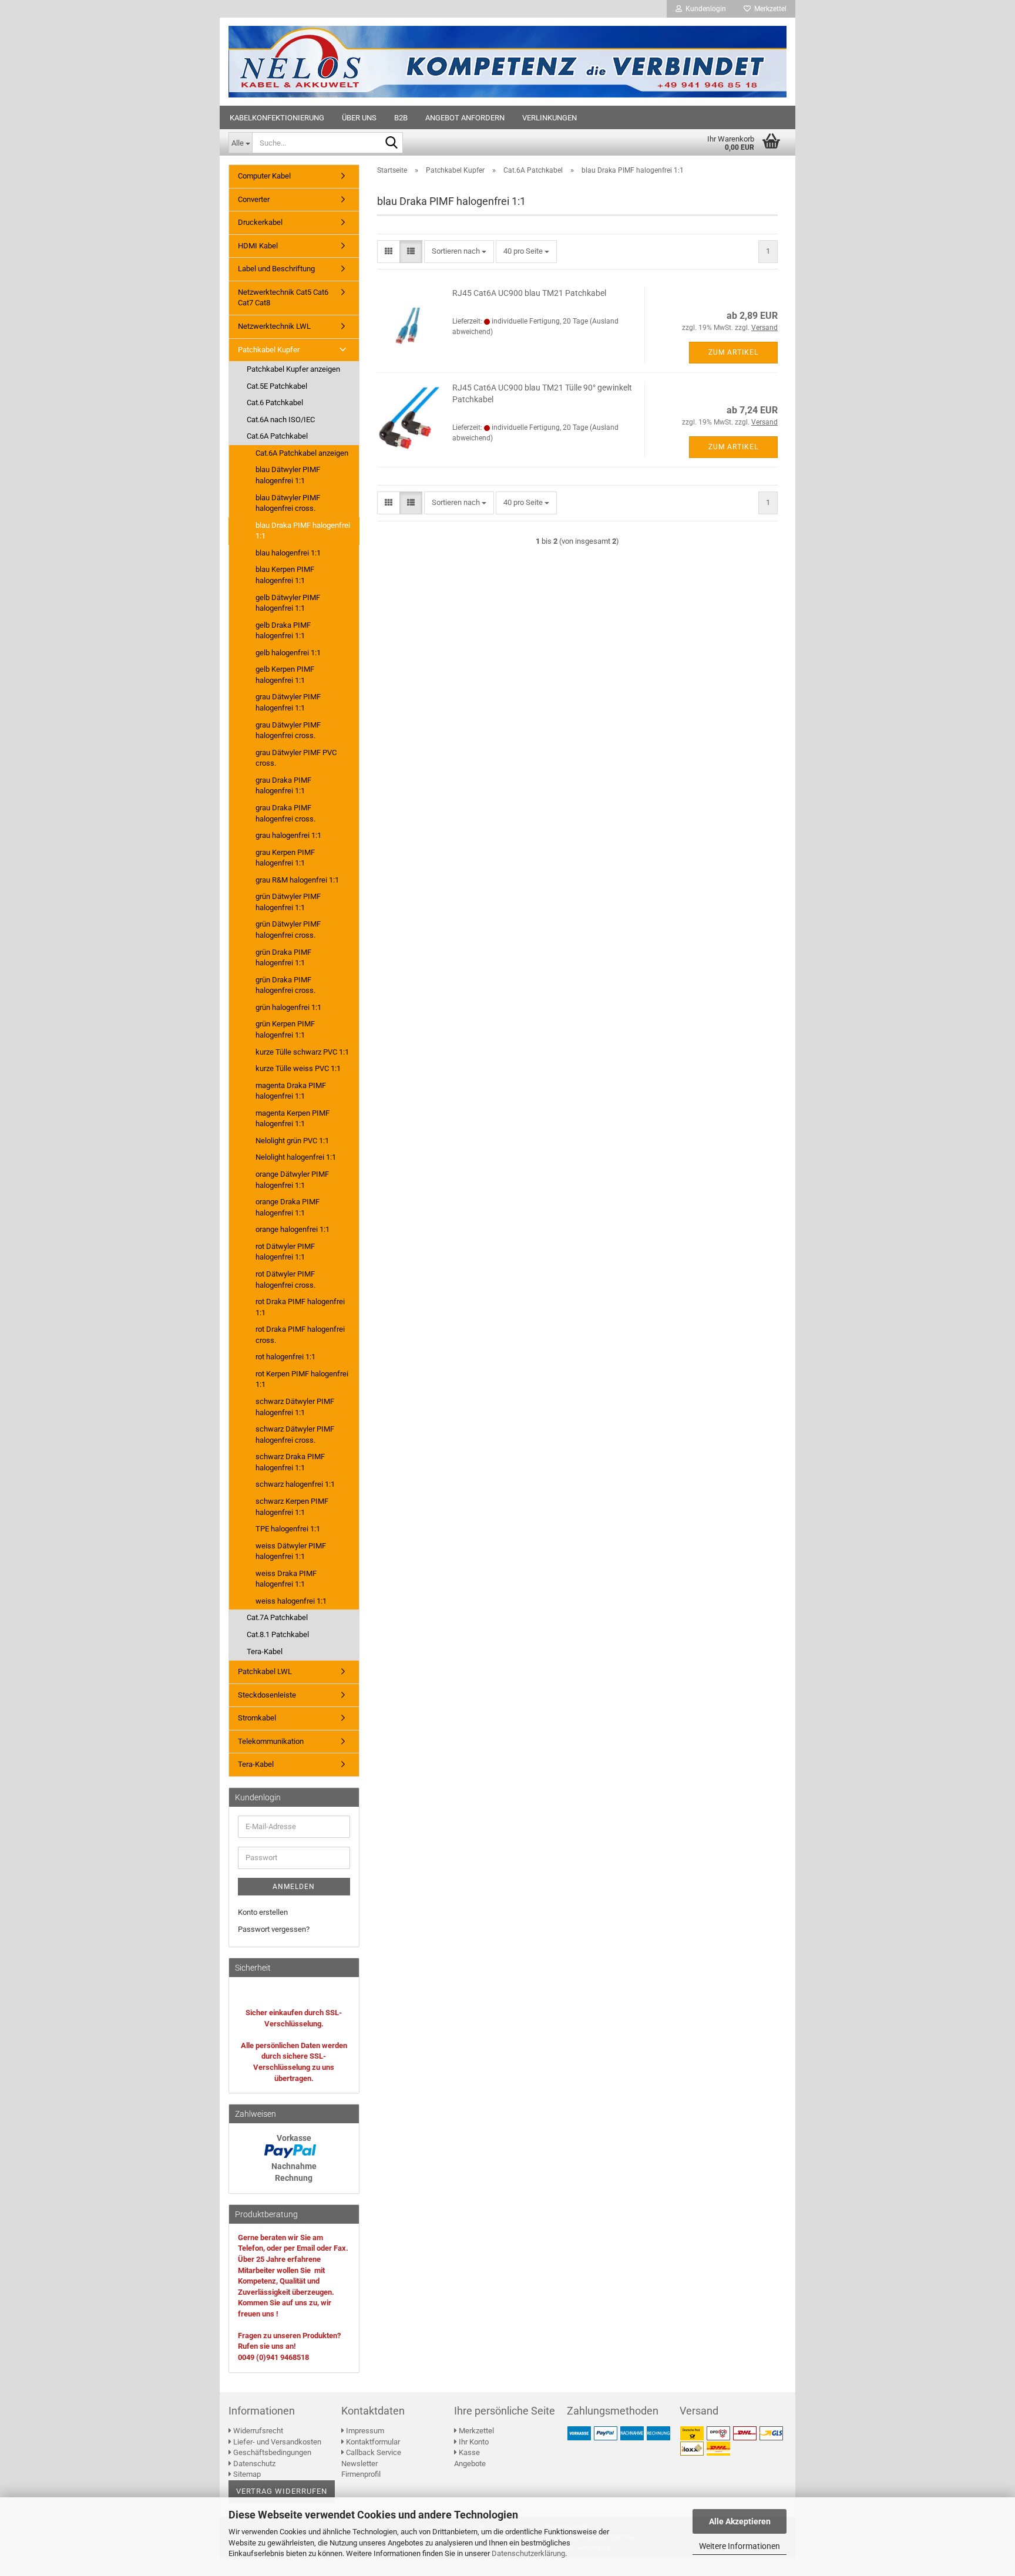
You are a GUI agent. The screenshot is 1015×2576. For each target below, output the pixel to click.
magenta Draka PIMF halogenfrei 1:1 (291, 1091)
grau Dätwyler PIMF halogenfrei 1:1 (288, 702)
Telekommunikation (271, 1741)
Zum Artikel (733, 352)
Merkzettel (769, 9)
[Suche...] (392, 143)
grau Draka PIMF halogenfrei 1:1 (283, 786)
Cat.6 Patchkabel (275, 403)
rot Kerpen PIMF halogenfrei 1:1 (302, 1379)
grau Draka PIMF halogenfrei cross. (285, 813)
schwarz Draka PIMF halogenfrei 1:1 (290, 1462)
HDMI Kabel (258, 246)
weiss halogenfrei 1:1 (291, 1601)
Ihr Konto (473, 2442)
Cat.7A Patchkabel (277, 1617)
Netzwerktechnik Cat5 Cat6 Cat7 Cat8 (283, 298)
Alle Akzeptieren (740, 2521)
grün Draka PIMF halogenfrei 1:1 (283, 958)
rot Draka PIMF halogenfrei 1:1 (300, 1307)
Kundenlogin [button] (704, 9)
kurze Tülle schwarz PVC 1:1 (302, 1052)
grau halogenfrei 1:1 (288, 835)
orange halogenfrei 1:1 (293, 1229)
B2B (401, 118)
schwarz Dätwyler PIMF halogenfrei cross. (295, 1435)
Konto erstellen (263, 1912)
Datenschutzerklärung (528, 2553)
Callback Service (373, 2452)
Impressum (364, 2431)
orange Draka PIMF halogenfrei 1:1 (288, 1207)
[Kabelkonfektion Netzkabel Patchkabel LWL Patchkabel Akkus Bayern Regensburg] (508, 62)
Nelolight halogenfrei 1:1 (296, 1157)
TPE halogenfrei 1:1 (288, 1529)
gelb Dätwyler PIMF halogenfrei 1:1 (288, 603)
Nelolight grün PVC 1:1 (292, 1141)
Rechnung (294, 2178)
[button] (389, 252)
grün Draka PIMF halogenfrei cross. (285, 985)
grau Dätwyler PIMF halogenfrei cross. (288, 730)
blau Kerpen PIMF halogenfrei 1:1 (285, 575)
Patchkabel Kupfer (269, 350)
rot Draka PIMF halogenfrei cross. (300, 1335)
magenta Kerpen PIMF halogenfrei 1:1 (293, 1119)
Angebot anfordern (465, 118)
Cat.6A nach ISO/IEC (281, 420)
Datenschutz (253, 2464)
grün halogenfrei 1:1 (288, 1007)
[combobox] (459, 252)
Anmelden (294, 1887)
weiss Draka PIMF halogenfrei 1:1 (286, 1579)
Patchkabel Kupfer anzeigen (293, 369)
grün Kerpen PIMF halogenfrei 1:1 (285, 1029)
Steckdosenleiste (267, 1695)
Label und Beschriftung (276, 269)
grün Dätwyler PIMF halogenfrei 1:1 (288, 902)
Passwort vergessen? (274, 1929)
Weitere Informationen (740, 2546)
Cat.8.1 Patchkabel (278, 1634)
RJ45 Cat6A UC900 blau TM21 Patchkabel (529, 293)
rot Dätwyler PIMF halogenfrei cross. (285, 1279)
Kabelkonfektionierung (277, 118)
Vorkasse (294, 2138)
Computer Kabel (264, 176)
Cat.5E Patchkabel (277, 386)
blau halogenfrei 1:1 (288, 553)
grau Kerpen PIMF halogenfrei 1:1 (285, 858)
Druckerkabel (260, 222)
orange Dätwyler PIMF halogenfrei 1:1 (292, 1180)
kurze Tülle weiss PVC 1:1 (298, 1068)
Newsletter (359, 2464)
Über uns (359, 118)
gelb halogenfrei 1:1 (288, 653)
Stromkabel (257, 1718)
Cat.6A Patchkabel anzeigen (302, 453)
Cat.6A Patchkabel (277, 436)
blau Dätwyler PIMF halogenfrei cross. (288, 503)
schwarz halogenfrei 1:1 (295, 1484)
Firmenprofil (361, 2474)
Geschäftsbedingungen (271, 2452)
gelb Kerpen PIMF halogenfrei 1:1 (285, 675)
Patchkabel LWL (265, 1671)
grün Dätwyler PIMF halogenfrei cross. (288, 930)
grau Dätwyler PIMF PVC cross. (296, 758)
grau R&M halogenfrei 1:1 (297, 880)
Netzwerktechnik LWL (274, 326)
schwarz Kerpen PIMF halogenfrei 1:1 (292, 1507)
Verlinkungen (549, 118)
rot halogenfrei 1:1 (285, 1357)
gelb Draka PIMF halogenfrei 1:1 (283, 631)
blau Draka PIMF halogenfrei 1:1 (303, 531)
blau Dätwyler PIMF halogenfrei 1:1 (288, 475)
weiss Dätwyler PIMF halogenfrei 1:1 (291, 1551)
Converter (254, 199)
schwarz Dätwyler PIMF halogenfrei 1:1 (295, 1407)
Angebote (470, 2464)
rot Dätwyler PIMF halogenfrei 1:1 (285, 1252)
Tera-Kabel (265, 1651)
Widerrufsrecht (257, 2431)
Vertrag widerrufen (282, 2491)
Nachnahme (294, 2166)
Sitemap (246, 2474)
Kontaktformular (372, 2442)
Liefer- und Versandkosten (276, 2442)
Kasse (468, 2452)
